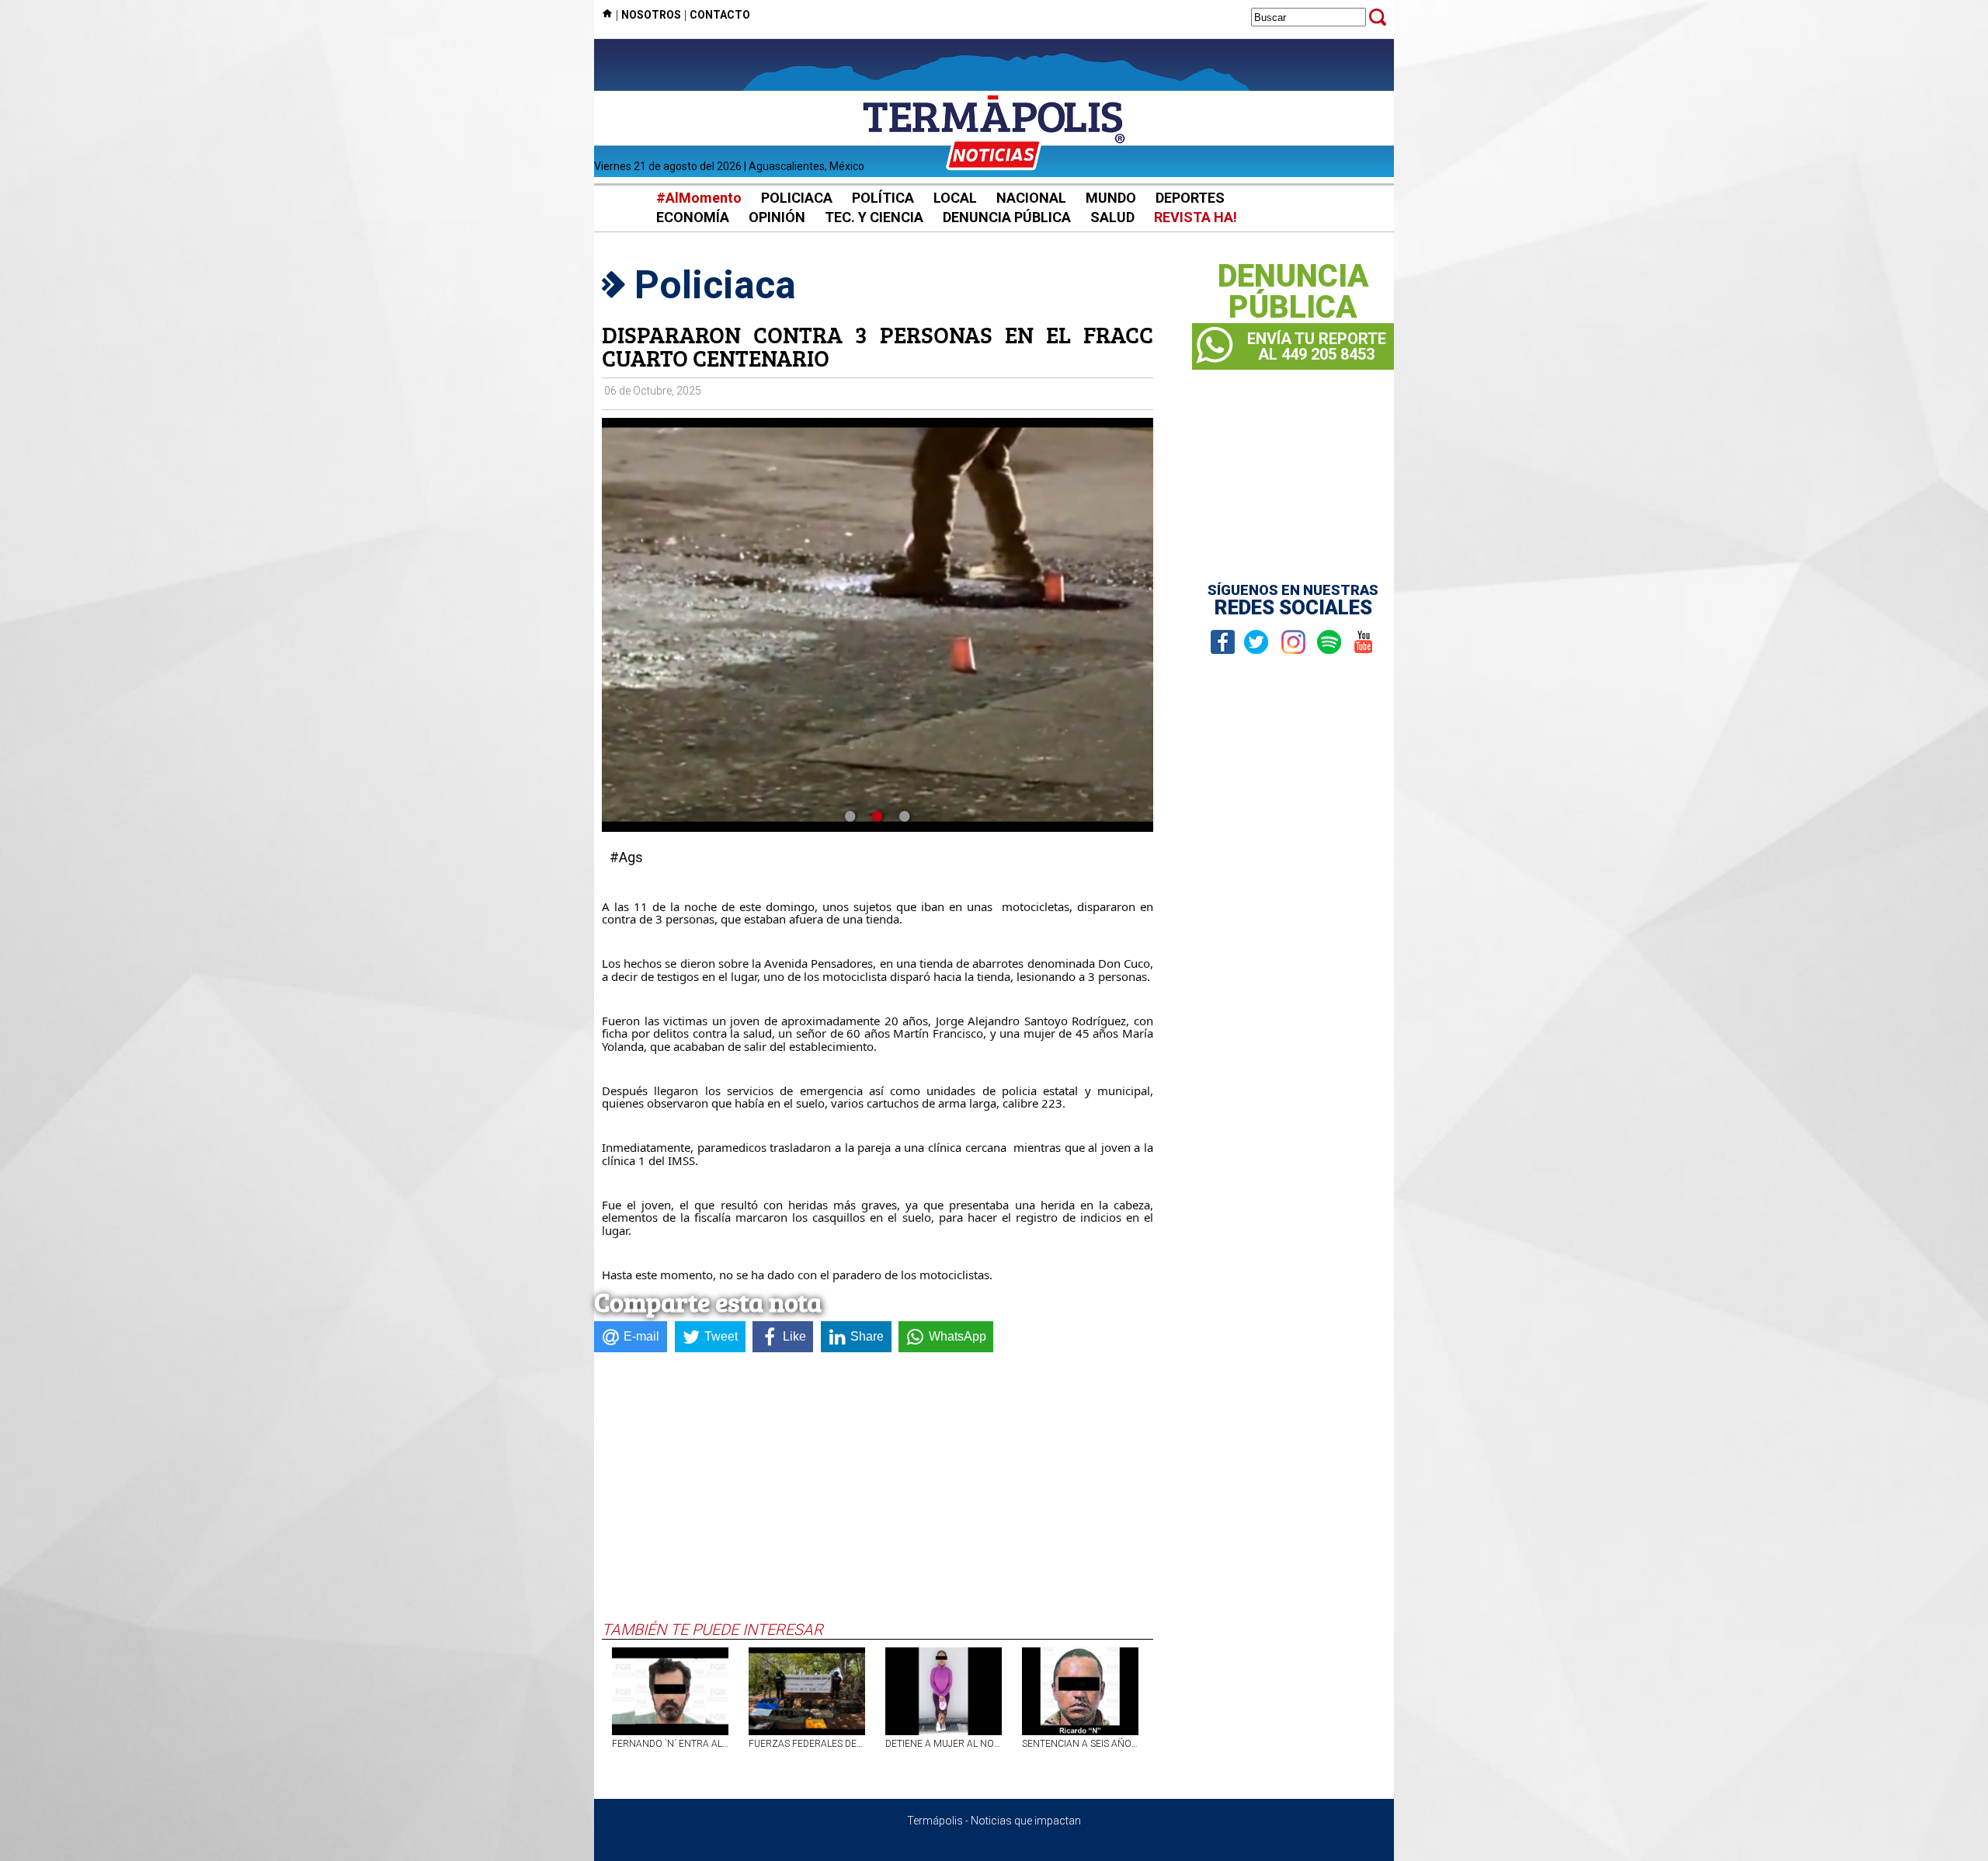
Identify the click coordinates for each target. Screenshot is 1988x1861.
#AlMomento (699, 198)
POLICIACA (797, 198)
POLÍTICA (883, 198)
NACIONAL (1031, 198)
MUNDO (1111, 198)
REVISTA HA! (1196, 217)
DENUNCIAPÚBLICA (1293, 292)
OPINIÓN (777, 217)
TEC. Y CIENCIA (874, 217)
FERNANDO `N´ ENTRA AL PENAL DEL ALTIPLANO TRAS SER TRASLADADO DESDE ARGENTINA (670, 1744)
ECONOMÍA (693, 217)
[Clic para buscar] (1378, 17)
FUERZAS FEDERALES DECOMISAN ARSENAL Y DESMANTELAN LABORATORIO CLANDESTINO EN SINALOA (807, 1744)
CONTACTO (720, 15)
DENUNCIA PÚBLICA (1007, 217)
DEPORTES (1190, 198)
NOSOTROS (651, 15)
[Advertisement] (878, 1504)
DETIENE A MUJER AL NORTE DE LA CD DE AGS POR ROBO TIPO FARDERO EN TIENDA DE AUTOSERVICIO (944, 1744)
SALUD (1112, 217)
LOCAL (955, 198)
